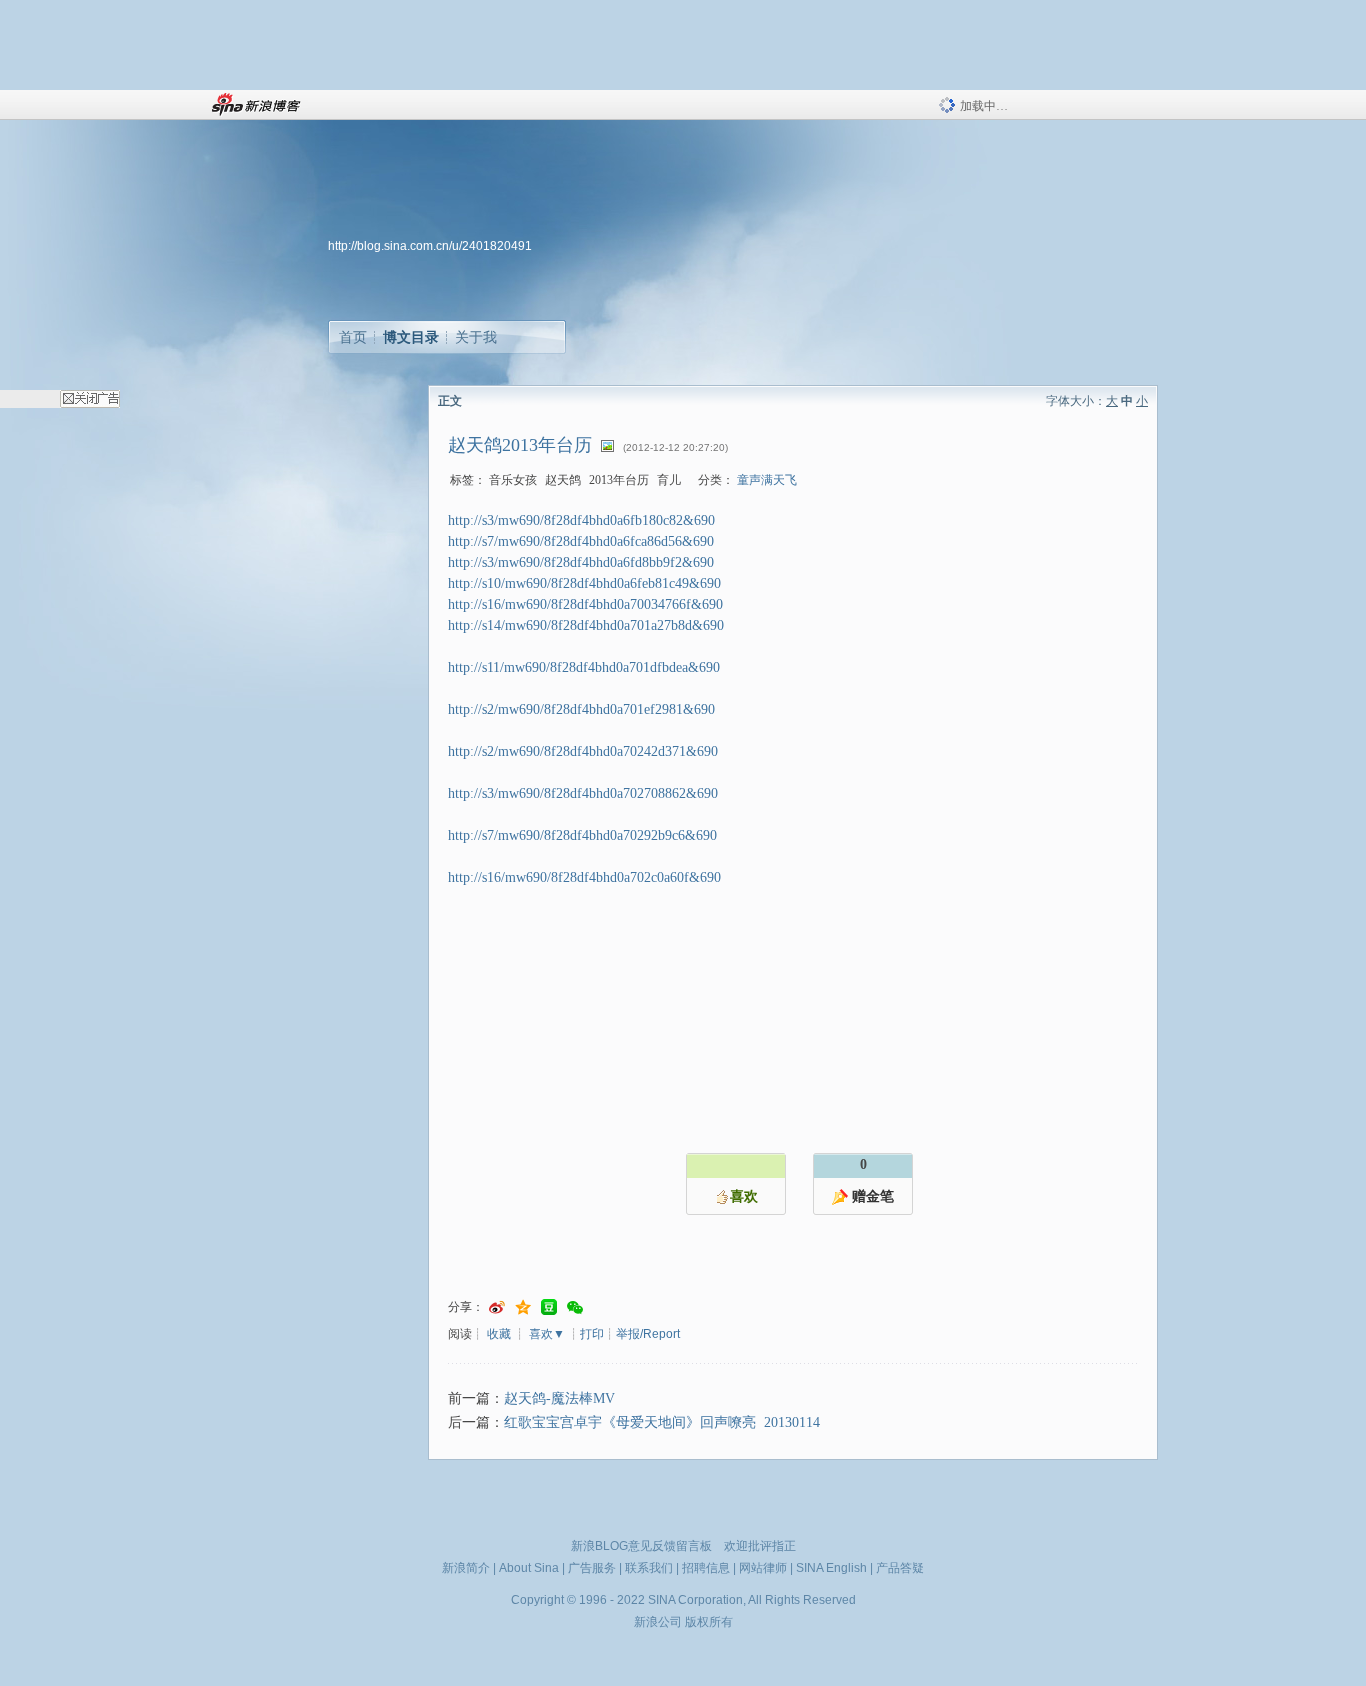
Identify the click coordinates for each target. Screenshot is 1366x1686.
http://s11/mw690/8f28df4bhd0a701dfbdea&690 (584, 667)
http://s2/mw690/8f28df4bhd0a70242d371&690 (583, 751)
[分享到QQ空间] (523, 1307)
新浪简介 (466, 1568)
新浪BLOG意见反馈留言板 (641, 1546)
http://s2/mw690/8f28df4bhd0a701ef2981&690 (581, 709)
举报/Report (648, 1334)
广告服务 (592, 1568)
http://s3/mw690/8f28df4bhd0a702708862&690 (583, 793)
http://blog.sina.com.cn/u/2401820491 (430, 246)
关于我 (476, 337)
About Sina (529, 1568)
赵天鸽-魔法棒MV (559, 1398)
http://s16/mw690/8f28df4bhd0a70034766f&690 (585, 604)
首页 (353, 337)
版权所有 (709, 1622)
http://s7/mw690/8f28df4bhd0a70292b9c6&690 (582, 835)
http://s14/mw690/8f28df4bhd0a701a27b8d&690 (586, 625)
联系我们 (649, 1568)
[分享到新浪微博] (497, 1307)
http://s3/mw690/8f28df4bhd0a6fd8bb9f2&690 (581, 562)
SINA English (831, 1568)
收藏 (499, 1334)
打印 (592, 1334)
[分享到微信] (575, 1307)
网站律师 (763, 1568)
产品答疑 (900, 1568)
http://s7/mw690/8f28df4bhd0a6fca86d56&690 (581, 541)
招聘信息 (706, 1568)
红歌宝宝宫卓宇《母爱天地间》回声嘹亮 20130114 (662, 1422)
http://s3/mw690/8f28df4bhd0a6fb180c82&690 (581, 520)
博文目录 (411, 337)
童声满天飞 (767, 480)
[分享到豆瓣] (549, 1307)
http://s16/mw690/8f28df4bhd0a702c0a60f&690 (584, 877)
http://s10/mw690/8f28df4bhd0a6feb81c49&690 (584, 583)
